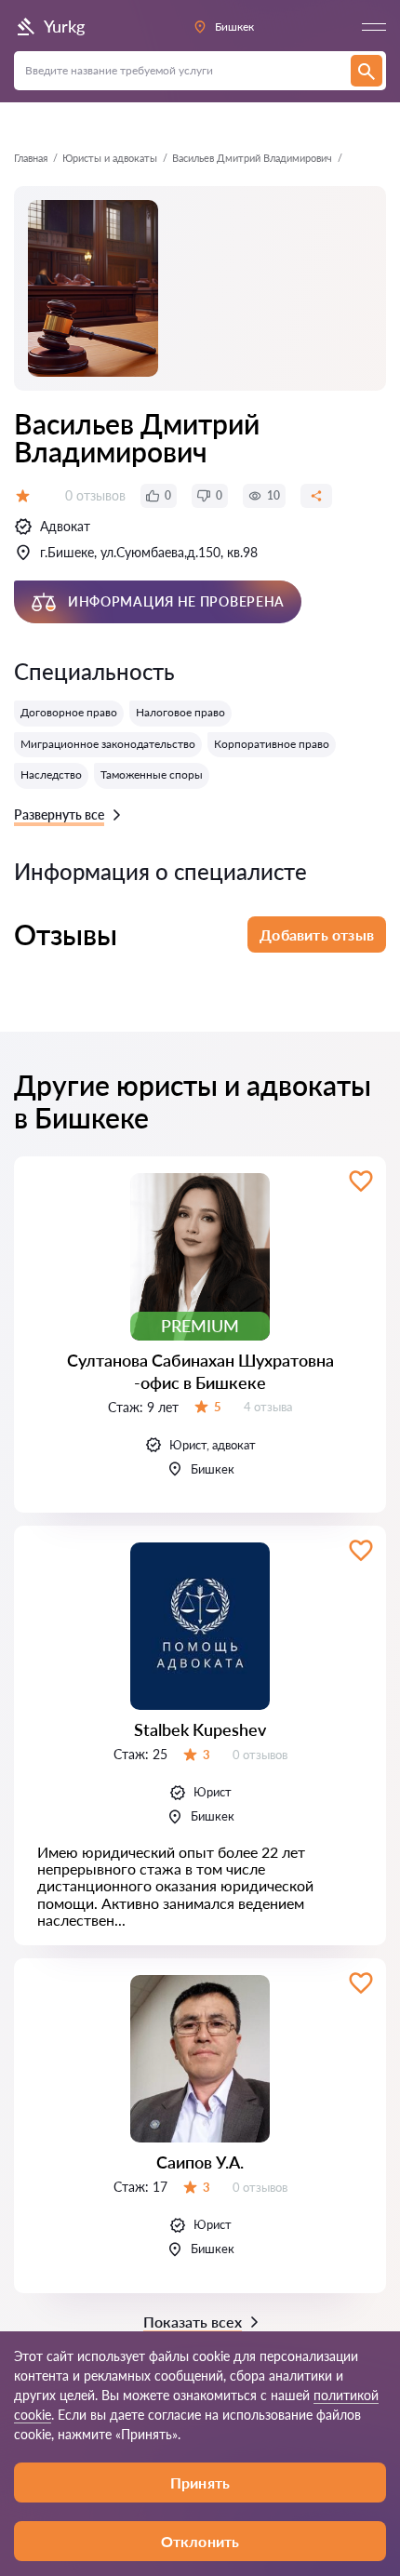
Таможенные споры (152, 774)
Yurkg (64, 26)
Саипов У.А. (200, 2162)
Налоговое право (180, 712)
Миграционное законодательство (108, 744)
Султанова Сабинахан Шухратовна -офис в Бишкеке (200, 1371)
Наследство (51, 774)
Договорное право (69, 712)
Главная (31, 158)
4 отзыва (268, 1407)
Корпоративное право (272, 744)
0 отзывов (95, 495)
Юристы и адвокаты (110, 158)
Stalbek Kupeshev (200, 1729)
